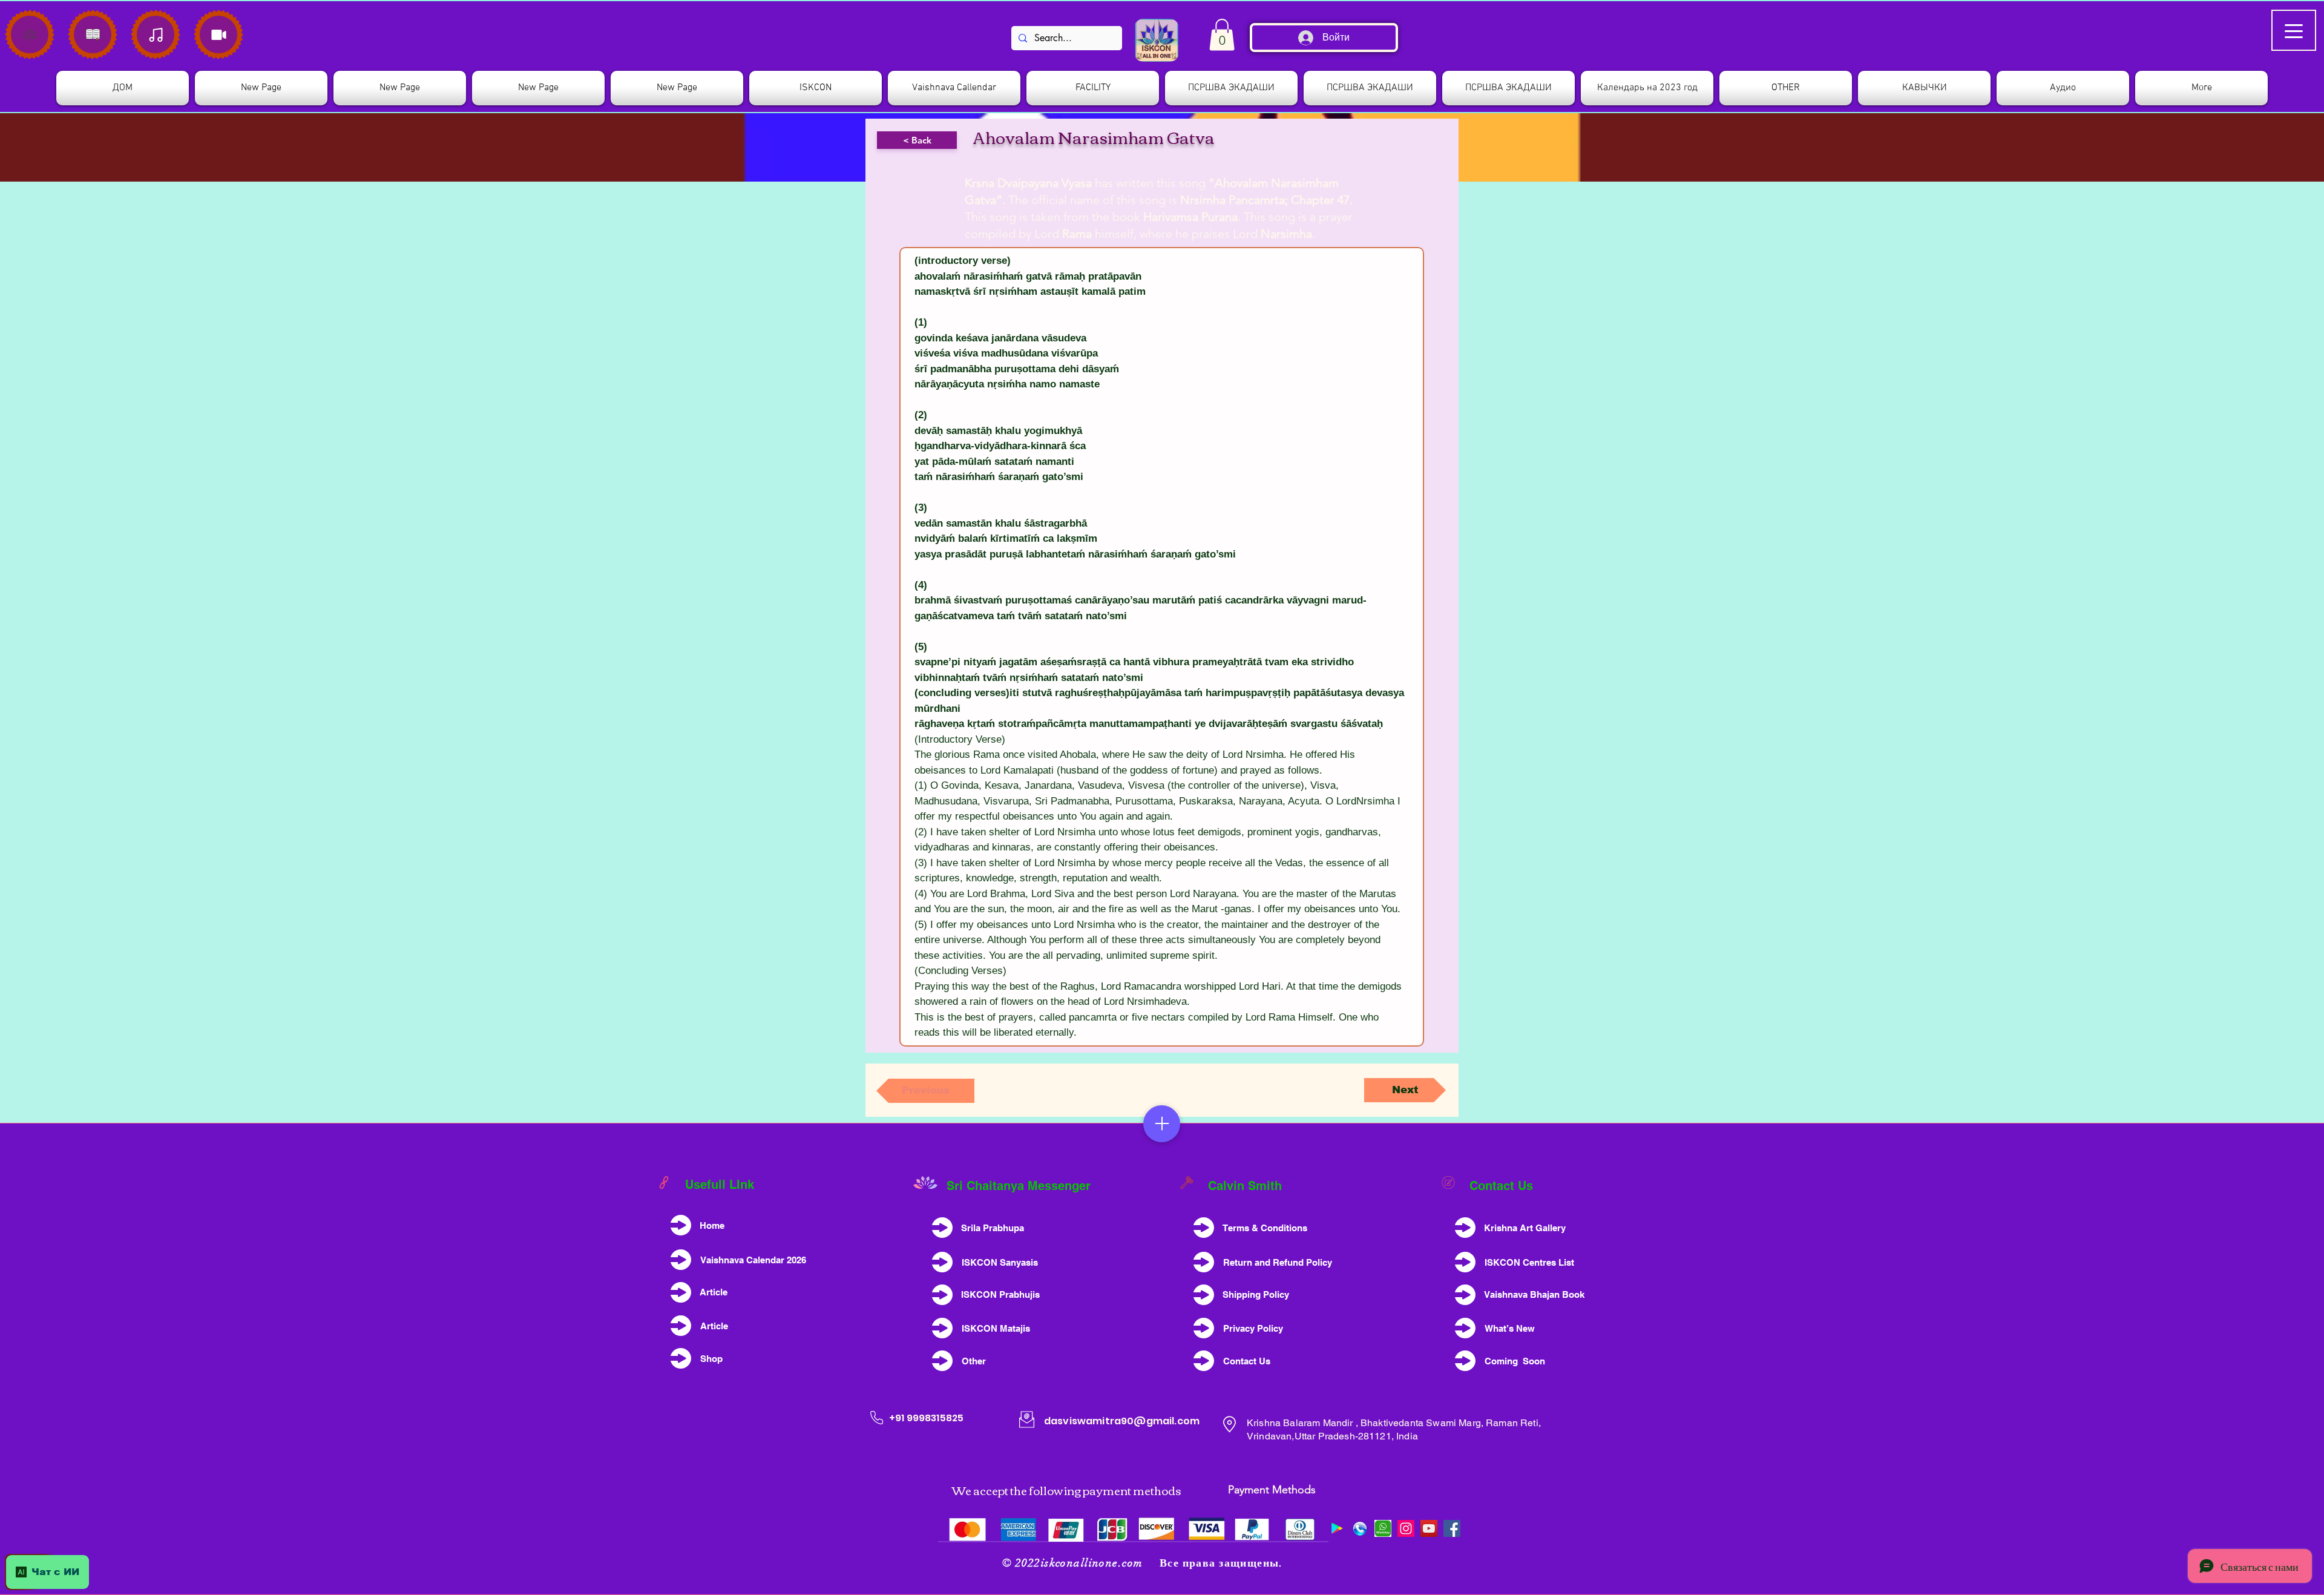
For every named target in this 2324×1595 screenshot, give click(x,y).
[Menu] (1162, 1124)
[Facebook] (1452, 1528)
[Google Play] (1337, 1528)
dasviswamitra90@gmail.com (1122, 1421)
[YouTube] (1429, 1528)
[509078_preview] (1360, 1528)
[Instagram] (1406, 1528)
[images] (1383, 1528)
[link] (1222, 35)
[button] (816, 88)
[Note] (30, 35)
